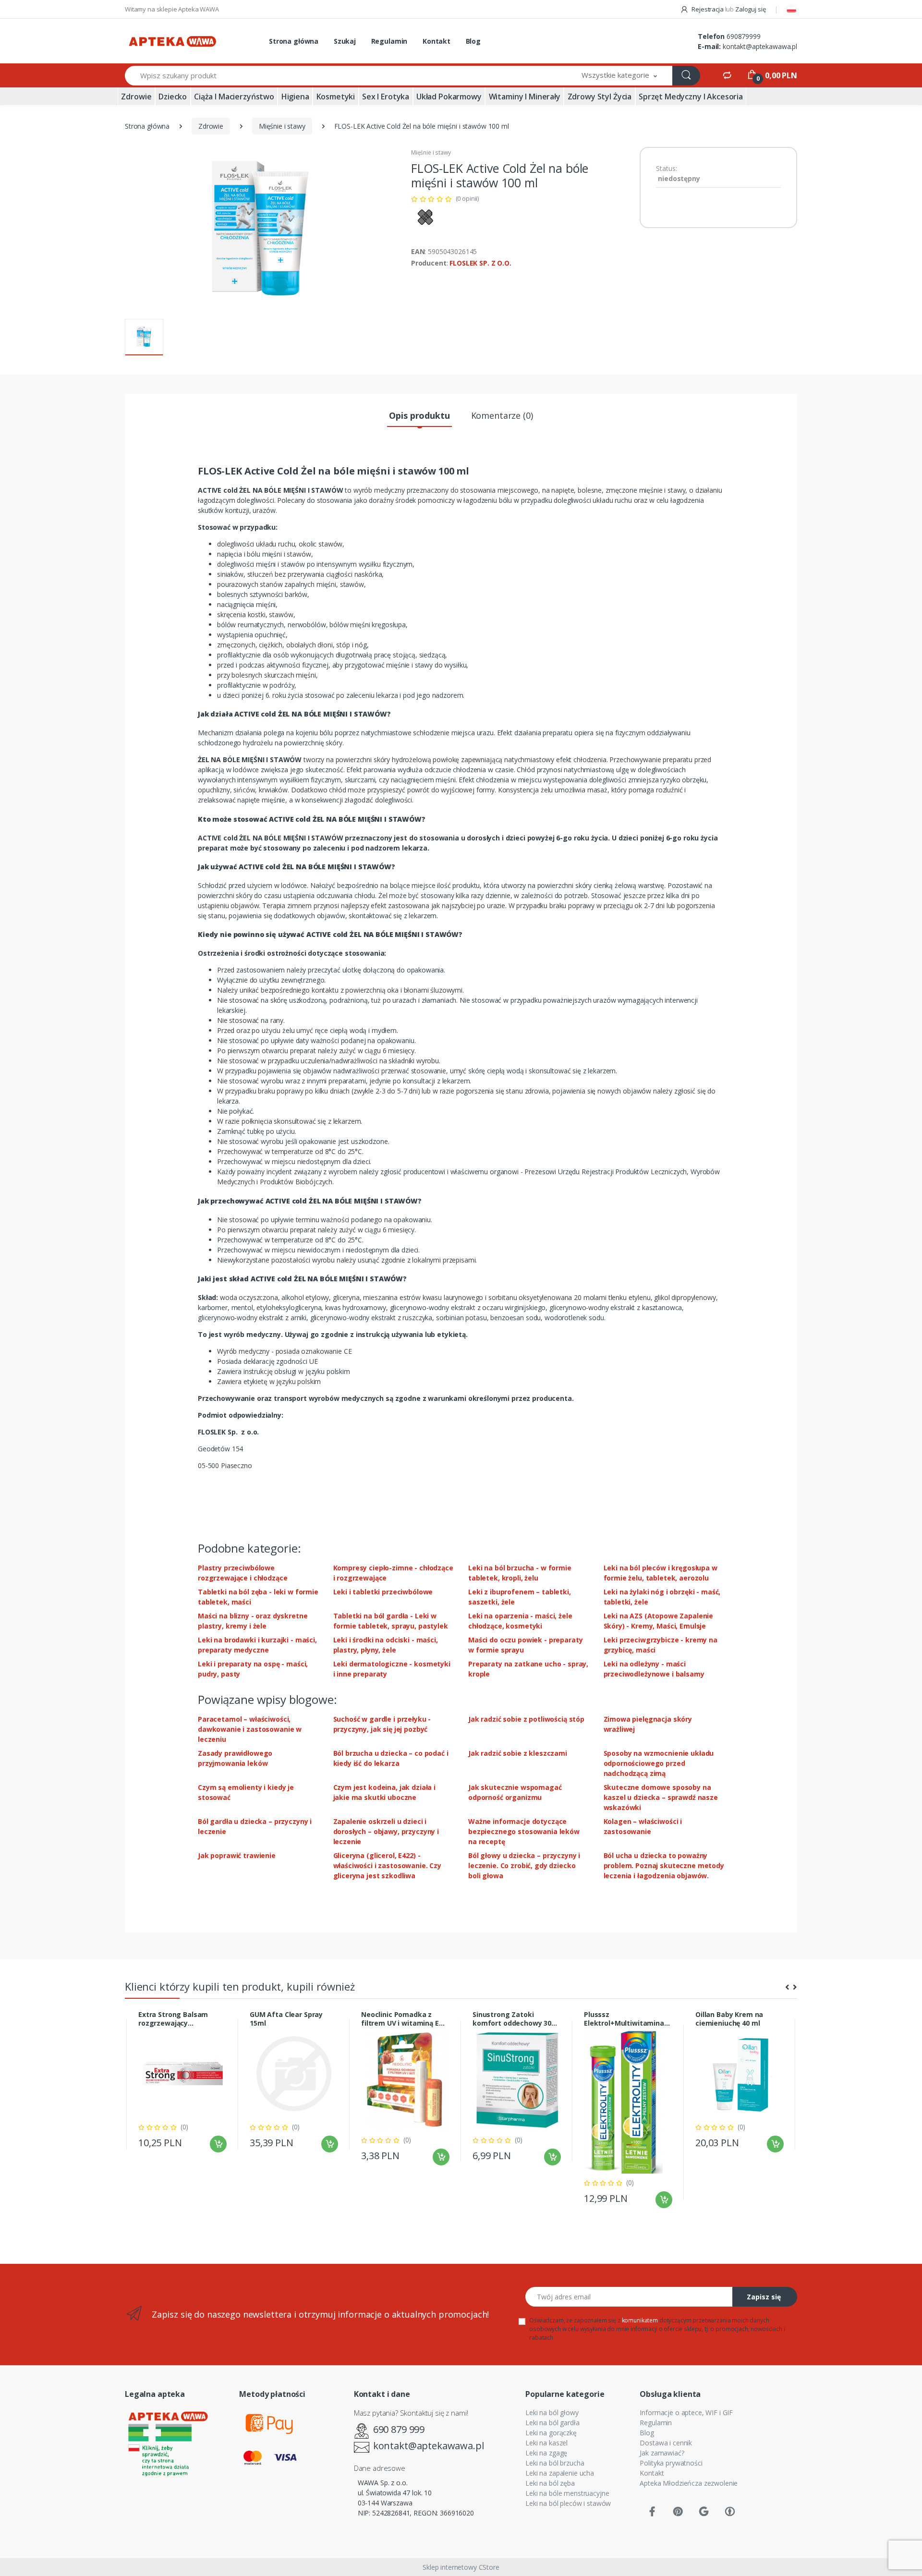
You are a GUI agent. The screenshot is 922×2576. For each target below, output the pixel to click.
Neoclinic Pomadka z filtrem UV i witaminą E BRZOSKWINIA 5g (400, 2019)
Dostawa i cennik (666, 2443)
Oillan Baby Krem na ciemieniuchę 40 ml (729, 2019)
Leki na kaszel (546, 2443)
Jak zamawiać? (662, 2453)
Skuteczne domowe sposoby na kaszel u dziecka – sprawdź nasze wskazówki (661, 1797)
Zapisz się (764, 2297)
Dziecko (173, 97)
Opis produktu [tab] (419, 415)
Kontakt (437, 41)
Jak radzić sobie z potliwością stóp (526, 1719)
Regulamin (389, 41)
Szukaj (345, 41)
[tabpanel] (182, 2084)
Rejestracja (707, 9)
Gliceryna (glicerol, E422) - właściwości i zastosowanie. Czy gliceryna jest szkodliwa (388, 1865)
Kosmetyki (336, 97)
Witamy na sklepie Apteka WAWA (172, 9)
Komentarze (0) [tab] (502, 415)
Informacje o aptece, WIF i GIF (686, 2412)
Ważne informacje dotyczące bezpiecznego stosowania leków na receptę (524, 1831)
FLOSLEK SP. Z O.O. (480, 263)
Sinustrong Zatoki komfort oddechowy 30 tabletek (512, 2019)
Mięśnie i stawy (282, 126)
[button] (619, 76)
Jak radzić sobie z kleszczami (518, 1753)
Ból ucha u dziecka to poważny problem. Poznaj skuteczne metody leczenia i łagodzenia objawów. (664, 1865)
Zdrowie (136, 97)
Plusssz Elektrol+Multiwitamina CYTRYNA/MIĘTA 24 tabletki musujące (624, 2019)
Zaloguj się (750, 9)
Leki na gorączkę (551, 2433)
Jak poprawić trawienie (237, 1855)
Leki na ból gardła (552, 2423)
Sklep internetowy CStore (461, 2567)
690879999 (744, 36)
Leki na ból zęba (550, 2483)
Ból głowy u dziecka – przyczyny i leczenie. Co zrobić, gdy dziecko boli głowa (524, 1865)
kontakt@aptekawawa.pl (760, 46)
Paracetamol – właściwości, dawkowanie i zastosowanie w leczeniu (250, 1729)
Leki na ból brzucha (555, 2463)
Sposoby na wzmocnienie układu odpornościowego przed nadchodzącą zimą (659, 1763)
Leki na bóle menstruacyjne (567, 2493)
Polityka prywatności (671, 2463)
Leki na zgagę (546, 2453)
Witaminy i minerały (525, 97)
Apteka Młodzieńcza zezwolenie (689, 2483)
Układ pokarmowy (449, 97)
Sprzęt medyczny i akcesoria (691, 97)
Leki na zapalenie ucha (560, 2473)
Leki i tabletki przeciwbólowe (383, 1592)
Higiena (295, 97)
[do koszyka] (218, 2144)
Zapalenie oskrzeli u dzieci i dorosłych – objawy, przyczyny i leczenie (386, 1831)
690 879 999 (399, 2429)
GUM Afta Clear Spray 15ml (286, 2019)
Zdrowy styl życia (600, 97)
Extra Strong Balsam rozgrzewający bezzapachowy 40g (173, 2019)
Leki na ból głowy (552, 2412)
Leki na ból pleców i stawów (568, 2503)
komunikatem (640, 2320)
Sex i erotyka (386, 97)
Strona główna (294, 41)
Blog (473, 41)
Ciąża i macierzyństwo (234, 97)
